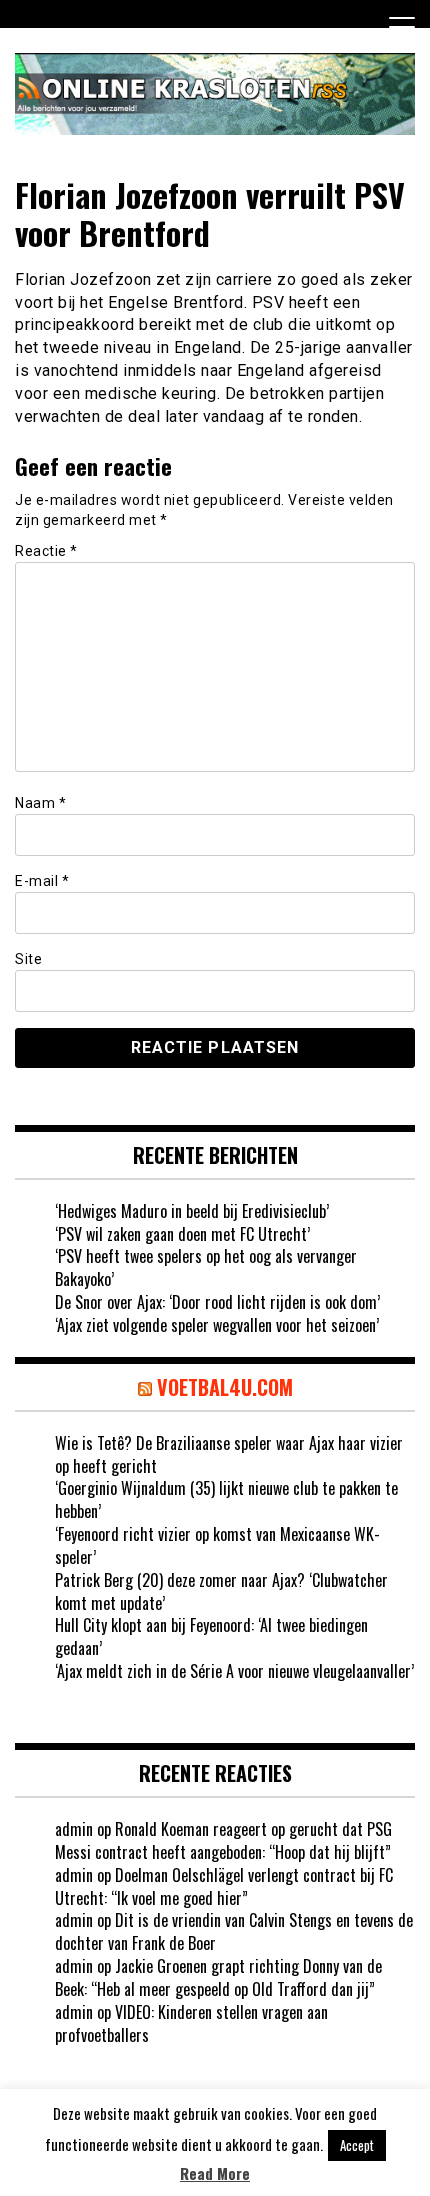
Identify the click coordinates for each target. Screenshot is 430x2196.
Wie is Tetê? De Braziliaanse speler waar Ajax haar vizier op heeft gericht (229, 1454)
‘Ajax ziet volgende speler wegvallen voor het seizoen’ (217, 1325)
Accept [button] (357, 2145)
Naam (40, 803)
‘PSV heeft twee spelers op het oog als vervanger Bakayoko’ (206, 1267)
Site (28, 959)
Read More (215, 2173)
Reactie (46, 551)
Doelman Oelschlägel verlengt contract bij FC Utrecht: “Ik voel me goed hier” (224, 1886)
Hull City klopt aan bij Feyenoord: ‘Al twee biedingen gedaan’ (211, 1636)
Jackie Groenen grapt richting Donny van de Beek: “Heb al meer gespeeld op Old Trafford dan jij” (218, 1977)
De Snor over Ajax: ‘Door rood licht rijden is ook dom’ (217, 1302)
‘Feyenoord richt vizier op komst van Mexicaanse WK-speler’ (217, 1545)
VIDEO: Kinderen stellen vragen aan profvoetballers (191, 2023)
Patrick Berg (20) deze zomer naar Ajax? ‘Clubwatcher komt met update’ (221, 1591)
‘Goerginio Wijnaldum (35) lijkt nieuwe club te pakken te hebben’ (226, 1499)
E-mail (42, 881)
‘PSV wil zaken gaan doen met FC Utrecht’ (182, 1234)
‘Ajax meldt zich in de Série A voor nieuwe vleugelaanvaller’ (234, 1671)
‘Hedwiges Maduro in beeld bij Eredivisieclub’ (192, 1211)
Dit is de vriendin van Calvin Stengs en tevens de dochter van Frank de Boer (234, 1931)
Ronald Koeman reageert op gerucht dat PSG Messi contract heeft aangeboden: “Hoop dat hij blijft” (223, 1840)
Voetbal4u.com (225, 1387)
